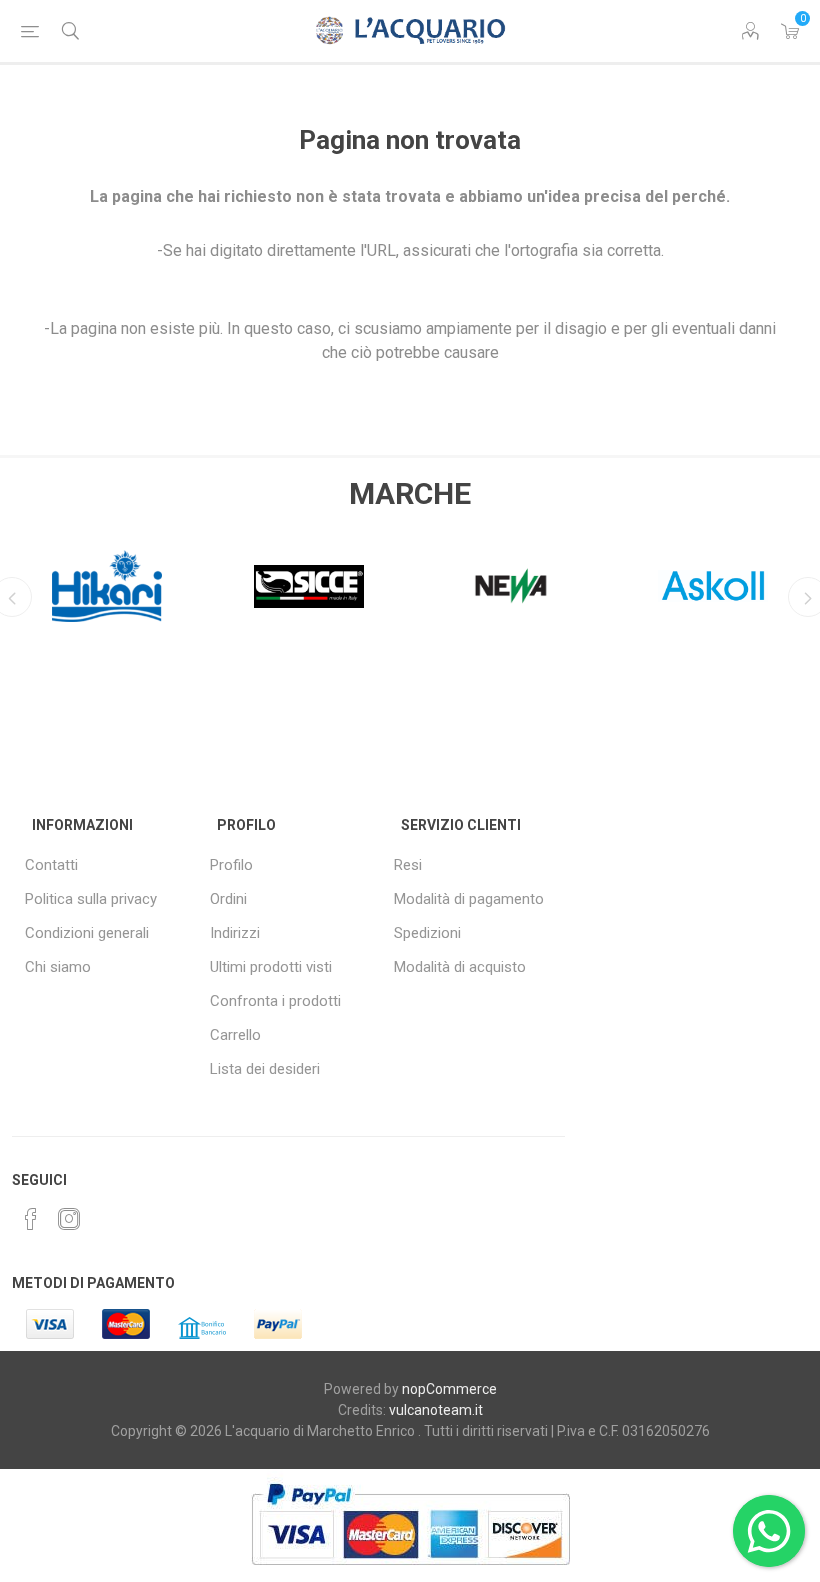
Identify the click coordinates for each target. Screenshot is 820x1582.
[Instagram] (69, 1219)
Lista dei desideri (265, 1069)
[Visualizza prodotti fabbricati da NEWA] (511, 586)
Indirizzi (235, 933)
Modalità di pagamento (469, 899)
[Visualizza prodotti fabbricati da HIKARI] (107, 586)
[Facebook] (31, 1219)
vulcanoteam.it (436, 1410)
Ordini (228, 899)
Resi (408, 865)
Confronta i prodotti (275, 1001)
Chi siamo (58, 967)
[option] (107, 581)
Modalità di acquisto (460, 967)
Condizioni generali (87, 933)
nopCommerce (449, 1389)
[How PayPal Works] (410, 1575)
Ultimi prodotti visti (271, 967)
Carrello (235, 1035)
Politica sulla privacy (91, 899)
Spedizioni (427, 933)
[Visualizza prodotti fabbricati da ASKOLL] (713, 586)
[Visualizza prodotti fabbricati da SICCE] (309, 586)
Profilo (231, 865)
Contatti (51, 865)
